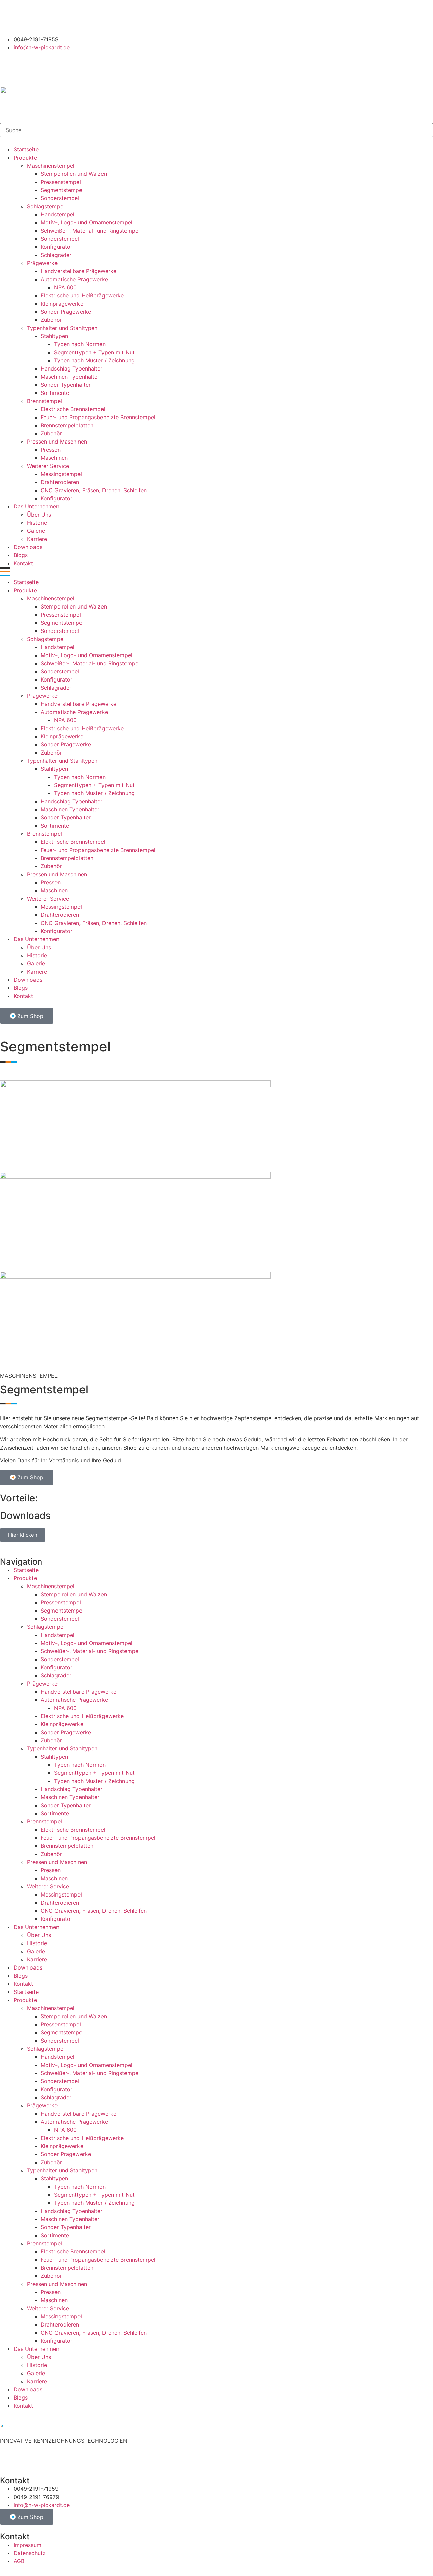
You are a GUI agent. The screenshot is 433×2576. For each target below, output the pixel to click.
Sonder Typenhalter (66, 385)
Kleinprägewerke (62, 304)
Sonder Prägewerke (66, 312)
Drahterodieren (60, 482)
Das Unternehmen (36, 506)
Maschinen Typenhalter (70, 377)
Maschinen (54, 458)
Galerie (36, 531)
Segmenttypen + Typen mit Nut (94, 352)
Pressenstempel (61, 182)
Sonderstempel (60, 198)
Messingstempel (61, 474)
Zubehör (51, 320)
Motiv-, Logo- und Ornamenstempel (86, 222)
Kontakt (23, 563)
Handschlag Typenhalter (72, 368)
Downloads (28, 547)
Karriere (37, 539)
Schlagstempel (46, 206)
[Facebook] (46, 17)
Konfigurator (56, 247)
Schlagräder (56, 255)
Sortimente (55, 393)
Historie (37, 523)
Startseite (26, 149)
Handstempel (58, 214)
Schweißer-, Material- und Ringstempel (90, 231)
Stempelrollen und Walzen (74, 174)
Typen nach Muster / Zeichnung (94, 360)
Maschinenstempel (51, 166)
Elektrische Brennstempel (73, 409)
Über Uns (39, 515)
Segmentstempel (62, 190)
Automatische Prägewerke (74, 279)
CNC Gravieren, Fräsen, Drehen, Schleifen (94, 490)
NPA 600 (65, 287)
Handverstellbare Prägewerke (78, 271)
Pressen (51, 450)
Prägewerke (42, 263)
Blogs (21, 555)
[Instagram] (8, 17)
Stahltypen (54, 336)
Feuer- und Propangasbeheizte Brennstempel (98, 417)
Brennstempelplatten (67, 425)
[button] (216, 573)
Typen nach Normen (80, 344)
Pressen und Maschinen (57, 442)
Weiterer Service (48, 466)
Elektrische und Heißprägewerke (82, 295)
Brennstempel (44, 401)
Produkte (25, 158)
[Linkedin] (27, 17)
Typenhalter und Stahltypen (62, 328)
